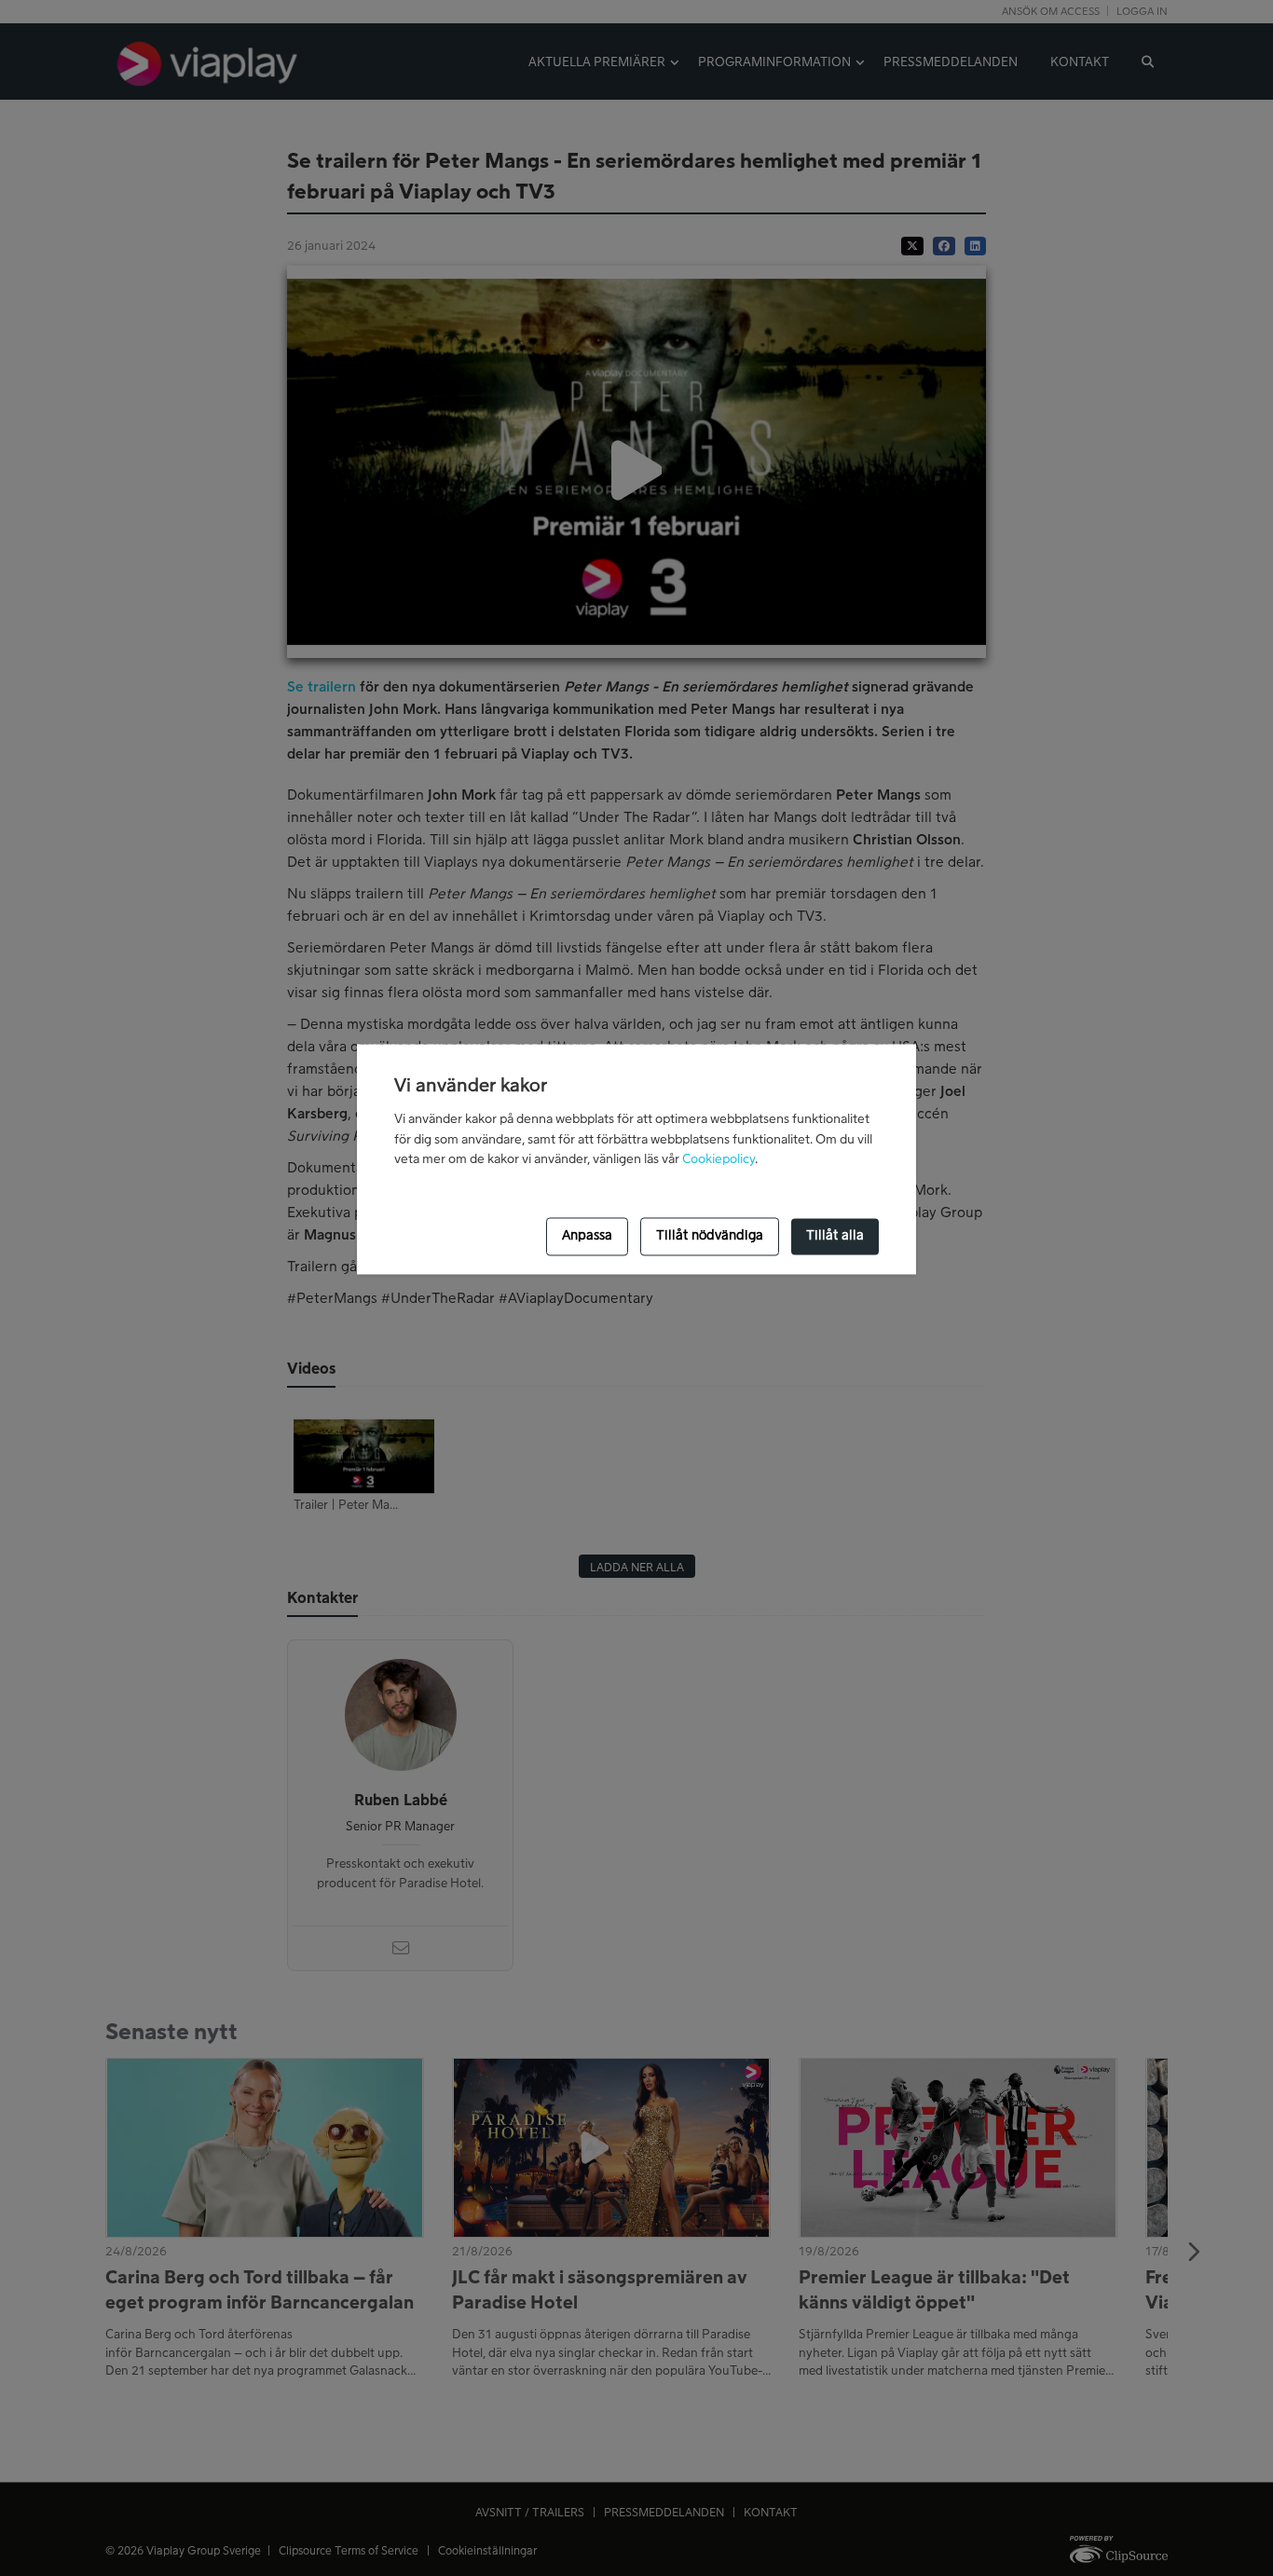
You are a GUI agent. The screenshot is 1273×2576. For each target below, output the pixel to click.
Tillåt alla (835, 1237)
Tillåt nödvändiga (710, 1237)
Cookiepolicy (719, 1160)
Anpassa (587, 1237)
